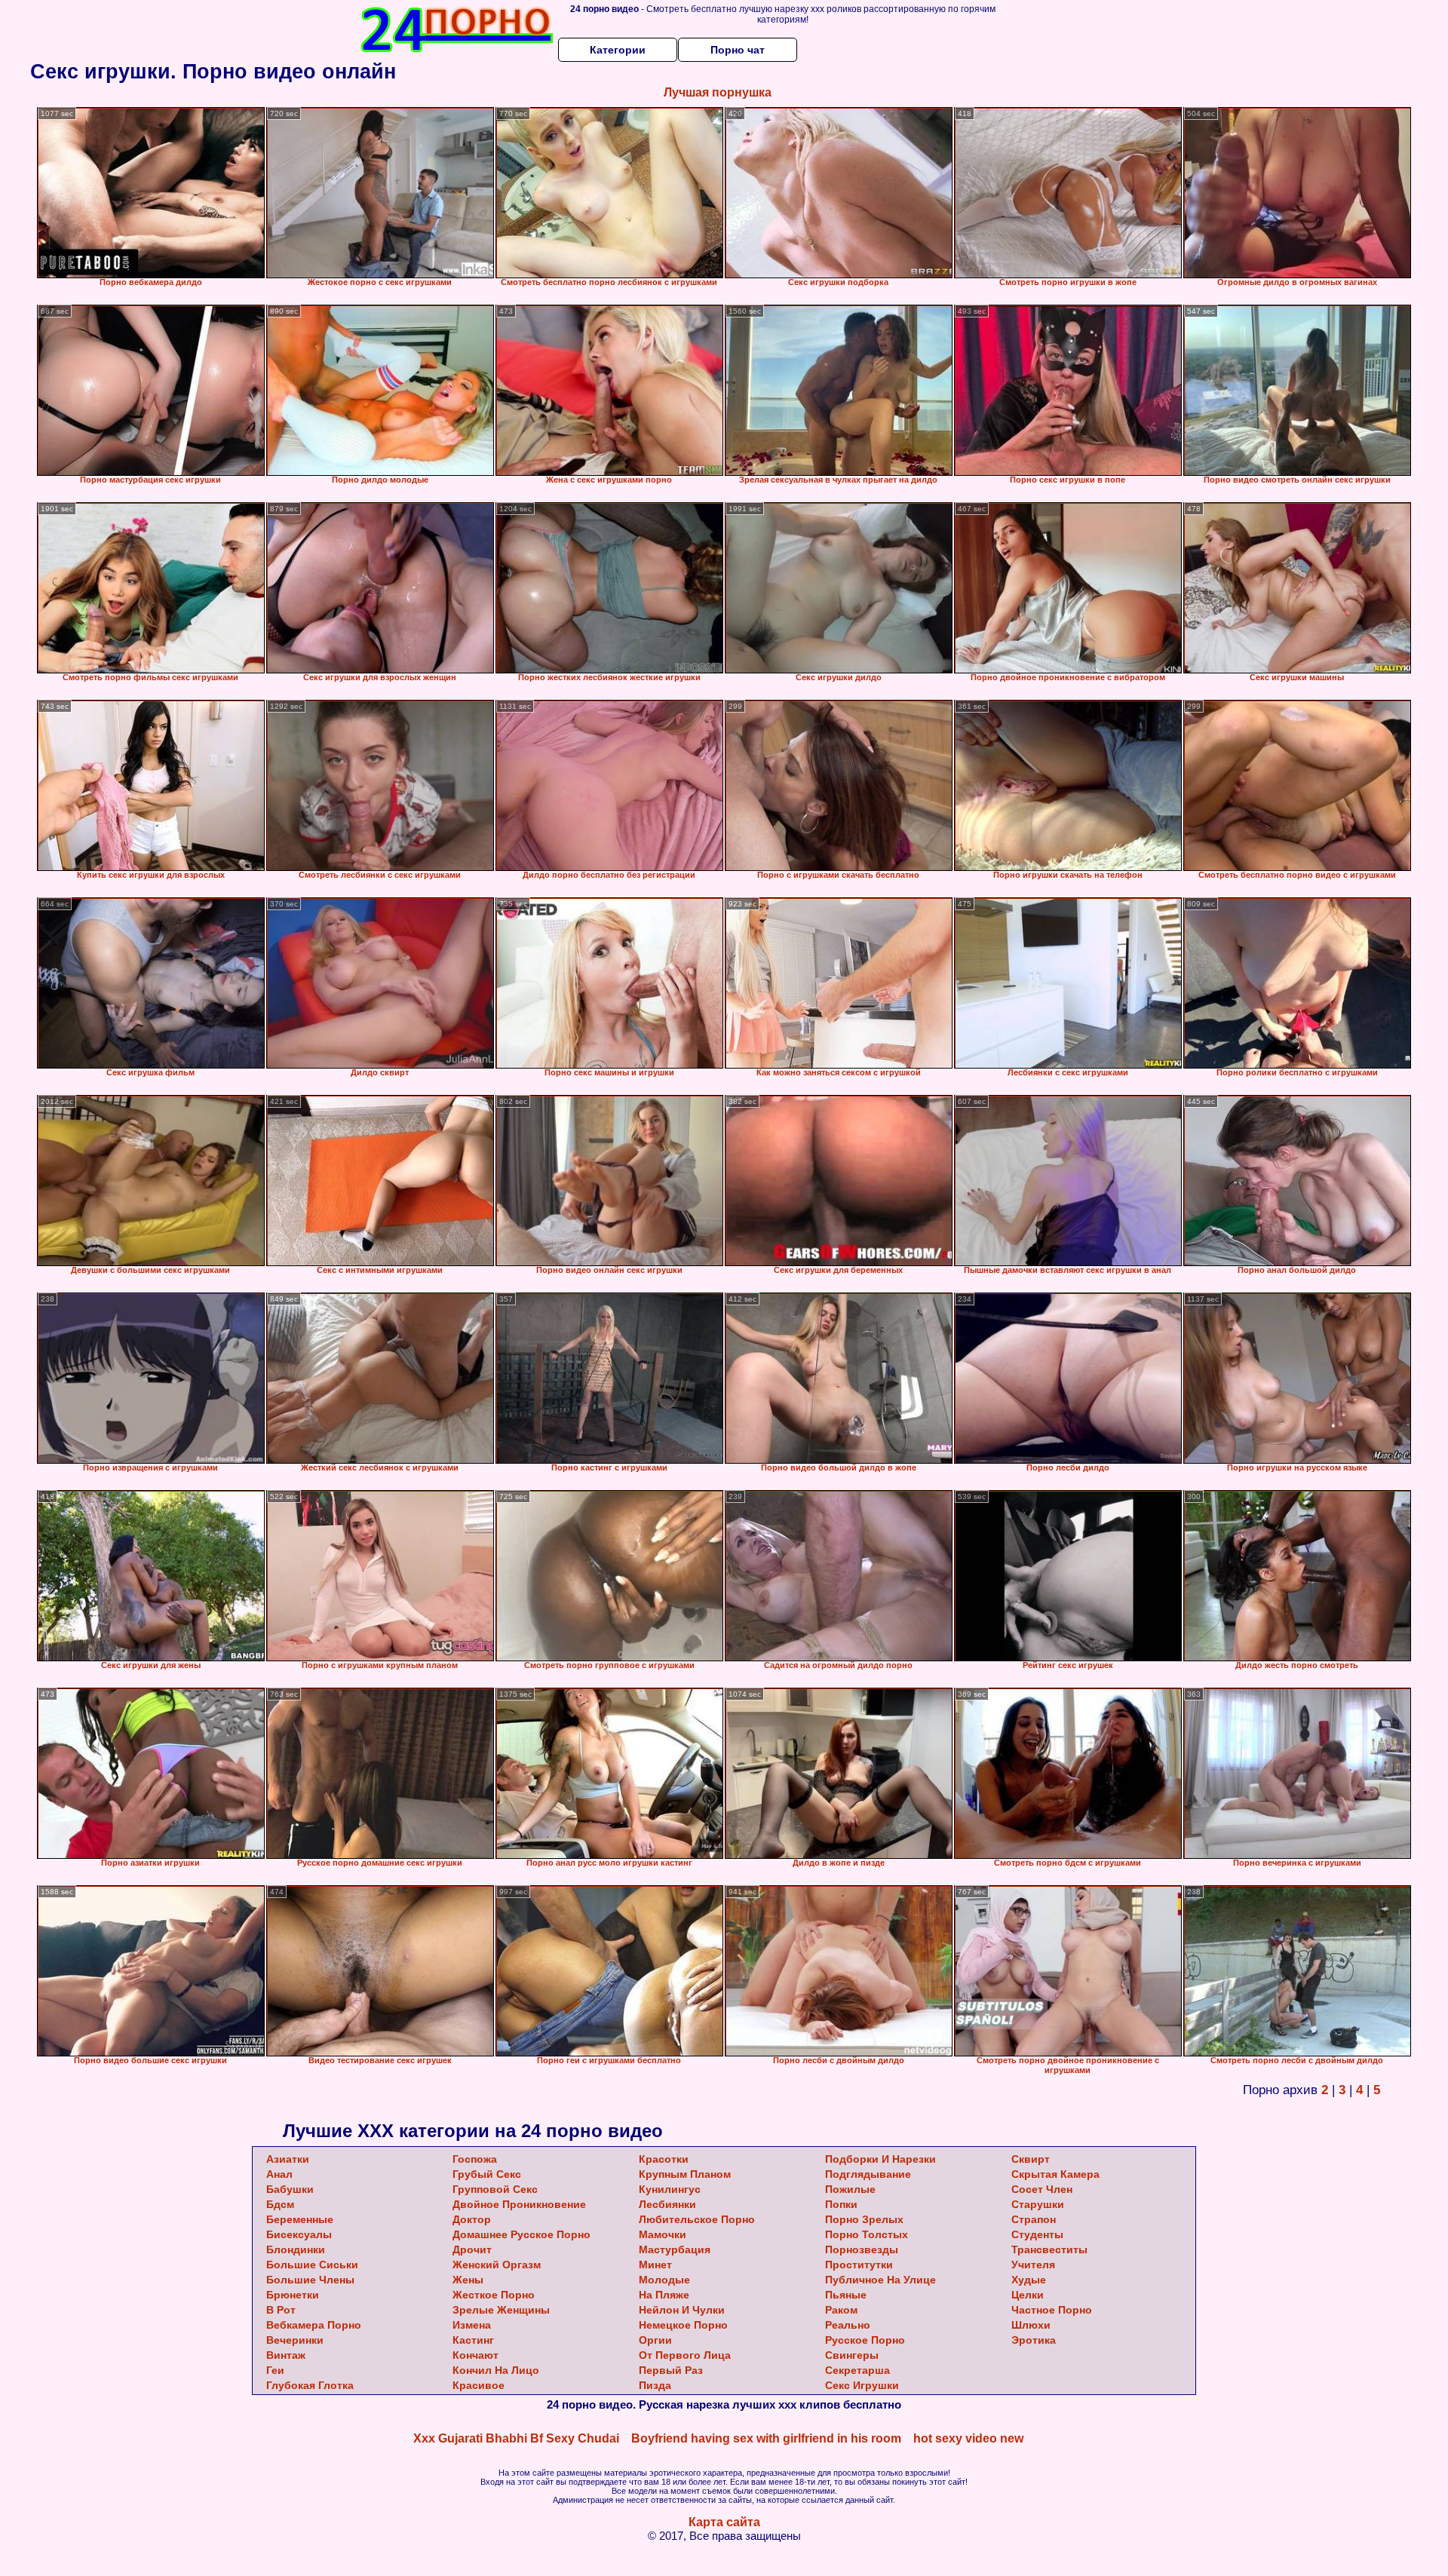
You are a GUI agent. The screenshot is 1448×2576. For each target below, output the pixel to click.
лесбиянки (667, 2204)
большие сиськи (312, 2265)
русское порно (865, 2340)
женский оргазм (497, 2265)
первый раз (671, 2370)
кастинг (473, 2340)
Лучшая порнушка (718, 92)
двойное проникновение (519, 2204)
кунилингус (670, 2189)
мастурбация (675, 2249)
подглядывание (868, 2174)
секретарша (857, 2370)
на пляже (664, 2295)
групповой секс (495, 2189)
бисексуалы (299, 2234)
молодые (664, 2280)
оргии (655, 2340)
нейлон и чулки (682, 2310)
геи (275, 2370)
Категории (618, 50)
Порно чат (738, 50)
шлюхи (1031, 2325)
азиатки (288, 2159)
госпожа (475, 2159)
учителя (1033, 2265)
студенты (1037, 2234)
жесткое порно (494, 2295)
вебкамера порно (314, 2325)
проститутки (859, 2265)
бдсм (280, 2204)
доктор (472, 2219)
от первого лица (685, 2355)
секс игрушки (862, 2385)
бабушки (290, 2189)
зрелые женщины (501, 2310)
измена (472, 2325)
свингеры (852, 2355)
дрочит (472, 2249)
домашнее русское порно (522, 2234)
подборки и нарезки (880, 2159)
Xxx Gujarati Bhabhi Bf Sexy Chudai (516, 2438)
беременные (300, 2219)
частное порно (1052, 2310)
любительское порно (697, 2219)
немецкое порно (683, 2325)
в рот (281, 2310)
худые (1029, 2280)
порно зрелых (864, 2219)
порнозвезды (862, 2249)
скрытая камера (1055, 2174)
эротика (1034, 2340)
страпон (1034, 2219)
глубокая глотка (310, 2385)
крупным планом (685, 2174)
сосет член (1042, 2189)
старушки (1038, 2204)
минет (655, 2265)
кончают (476, 2355)
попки (841, 2204)
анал (279, 2174)
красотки (664, 2159)
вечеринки (295, 2340)
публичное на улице (880, 2280)
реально (848, 2325)
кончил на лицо (496, 2370)
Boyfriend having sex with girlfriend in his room (766, 2438)
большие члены (310, 2280)
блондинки (296, 2249)
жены (468, 2280)
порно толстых (867, 2234)
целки (1028, 2295)
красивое (479, 2385)
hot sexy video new (968, 2438)
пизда (655, 2385)
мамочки (663, 2234)
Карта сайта (724, 2522)
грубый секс (487, 2174)
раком (841, 2310)
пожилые (850, 2189)
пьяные (846, 2295)
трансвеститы (1049, 2249)
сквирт (1031, 2159)
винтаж (286, 2355)
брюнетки (293, 2295)
